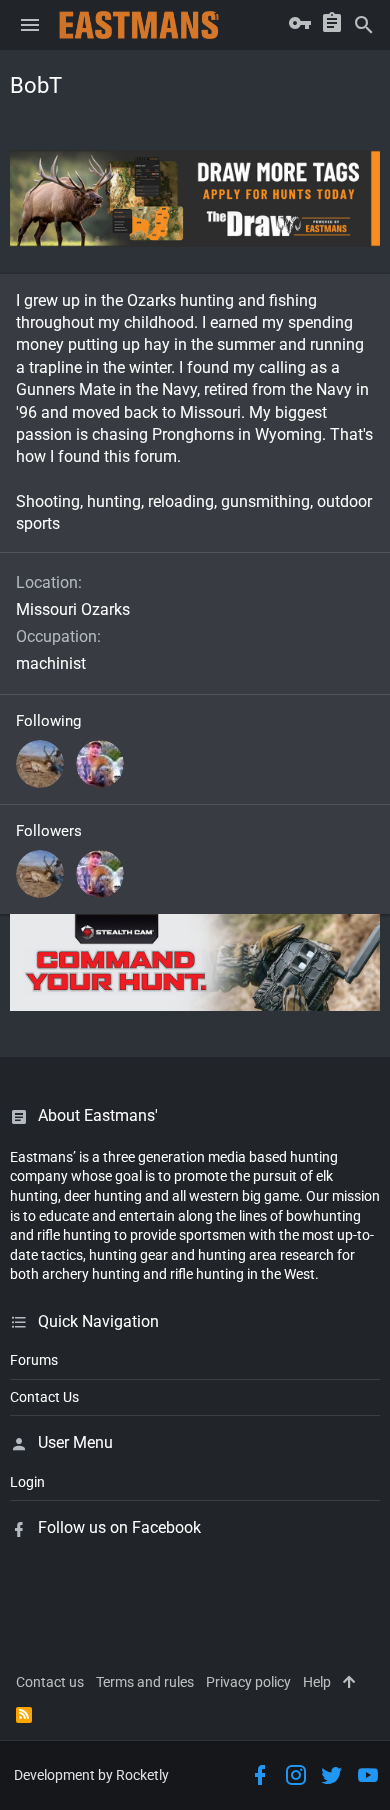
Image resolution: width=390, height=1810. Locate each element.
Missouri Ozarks (73, 609)
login (27, 1482)
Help (317, 1682)
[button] (30, 25)
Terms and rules (145, 1682)
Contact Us (44, 1397)
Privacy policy (248, 1682)
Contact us (50, 1682)
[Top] (349, 1683)
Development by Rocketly (91, 1775)
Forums (34, 1360)
